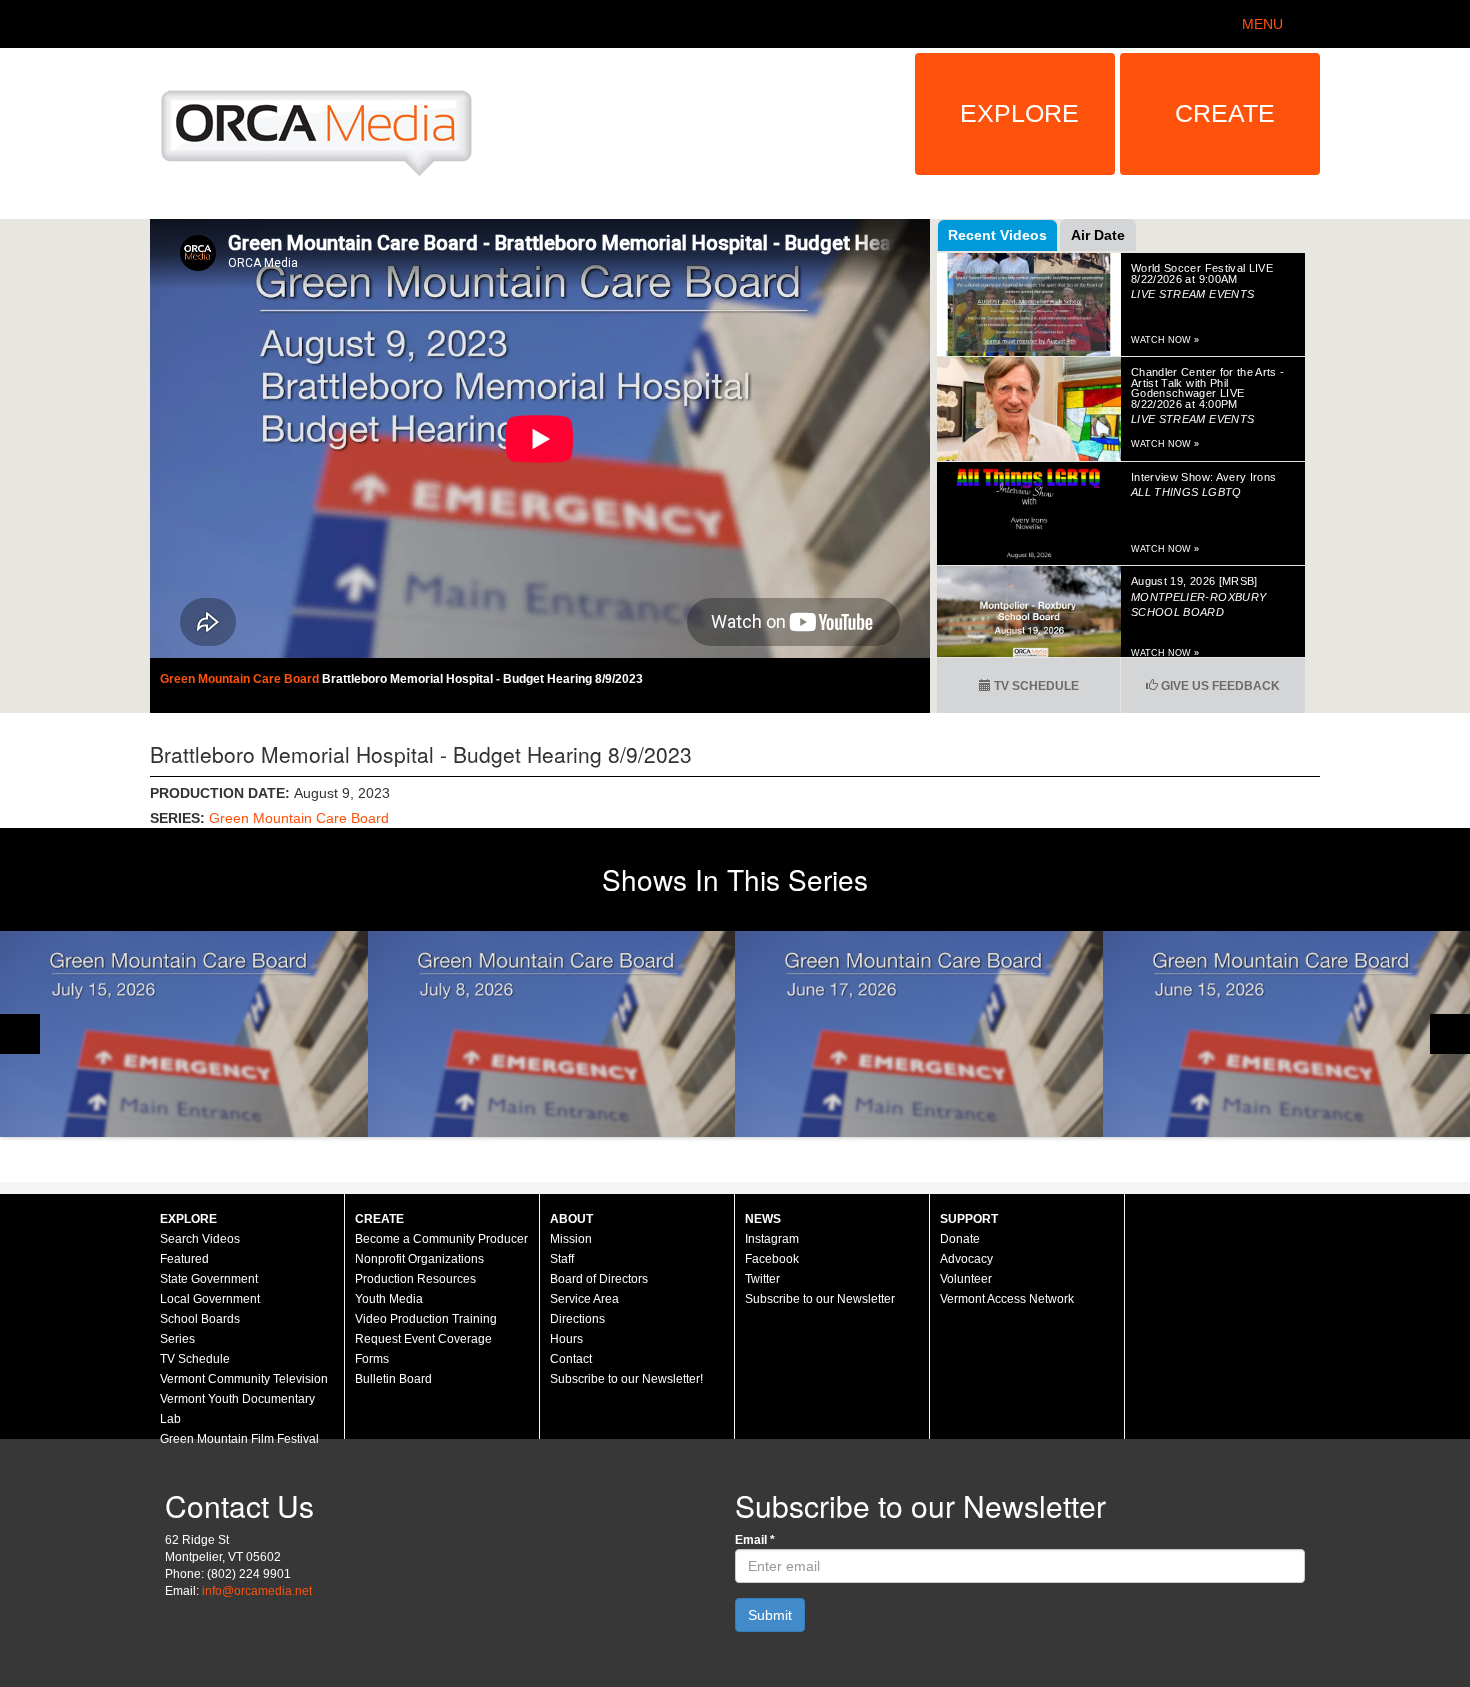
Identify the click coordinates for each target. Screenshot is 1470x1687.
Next (1450, 1034)
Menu (1262, 24)
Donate (960, 1239)
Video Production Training (426, 1319)
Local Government (210, 1299)
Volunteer (966, 1279)
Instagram (772, 1239)
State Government (209, 1279)
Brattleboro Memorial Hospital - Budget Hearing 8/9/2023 (482, 679)
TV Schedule (1035, 686)
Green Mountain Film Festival (239, 1439)
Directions (577, 1319)
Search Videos (200, 1239)
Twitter (762, 1279)
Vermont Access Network (1007, 1299)
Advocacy (966, 1259)
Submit (770, 1615)
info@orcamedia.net (257, 1591)
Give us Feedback (1219, 686)
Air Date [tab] (1098, 235)
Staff (562, 1259)
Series (177, 1339)
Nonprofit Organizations (419, 1259)
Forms (372, 1359)
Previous (20, 1034)
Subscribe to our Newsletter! (626, 1379)
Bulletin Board (393, 1379)
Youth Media (389, 1299)
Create (1225, 113)
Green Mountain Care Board (241, 679)
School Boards (200, 1319)
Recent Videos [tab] (997, 235)
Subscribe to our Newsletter (820, 1299)
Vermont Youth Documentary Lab (237, 1409)
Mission (571, 1239)
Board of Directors (599, 1279)
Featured (184, 1259)
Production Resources (415, 1279)
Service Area (584, 1299)
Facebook (772, 1259)
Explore (1019, 113)
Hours (566, 1339)
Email (755, 1540)
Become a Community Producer (441, 1239)
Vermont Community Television (244, 1379)
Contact (571, 1359)
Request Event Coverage (423, 1339)
